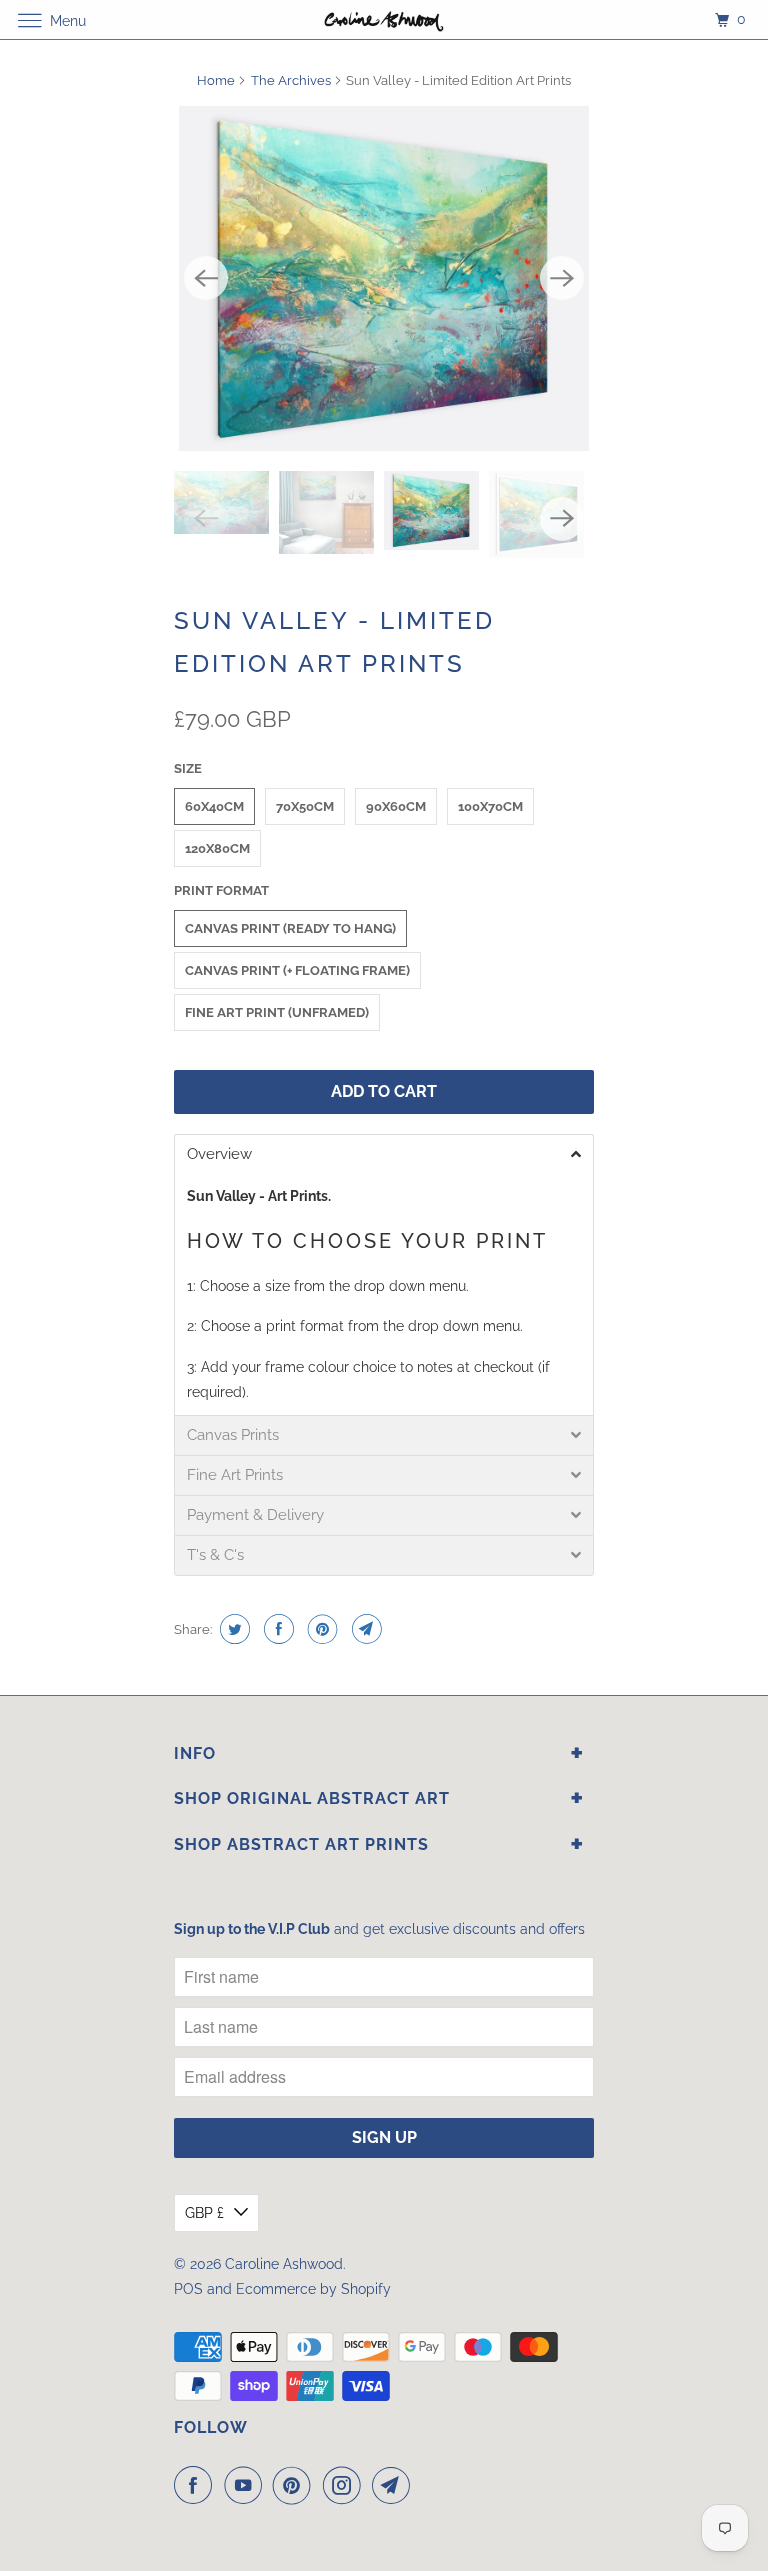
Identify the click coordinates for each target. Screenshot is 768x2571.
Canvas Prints (233, 1435)
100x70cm (490, 806)
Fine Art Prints (235, 1475)
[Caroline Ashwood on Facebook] (197, 2485)
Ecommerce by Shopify (313, 2289)
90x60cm (396, 806)
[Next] (562, 278)
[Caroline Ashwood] (384, 19)
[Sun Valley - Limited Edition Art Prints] (384, 278)
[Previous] (206, 278)
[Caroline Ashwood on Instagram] (346, 2485)
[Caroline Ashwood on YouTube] (247, 2485)
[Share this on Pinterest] (320, 1629)
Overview (219, 1154)
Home (216, 80)
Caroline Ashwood (284, 2264)
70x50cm (305, 806)
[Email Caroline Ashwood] (395, 2485)
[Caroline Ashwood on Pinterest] (296, 2485)
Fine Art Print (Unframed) (277, 1012)
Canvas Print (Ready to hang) (290, 928)
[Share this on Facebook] (276, 1629)
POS (188, 2289)
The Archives (291, 80)
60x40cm (214, 806)
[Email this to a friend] (364, 1629)
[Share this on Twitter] (232, 1629)
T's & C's (215, 1555)
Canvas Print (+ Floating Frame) (297, 970)
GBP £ (204, 2213)
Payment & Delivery (255, 1515)
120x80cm (217, 848)
